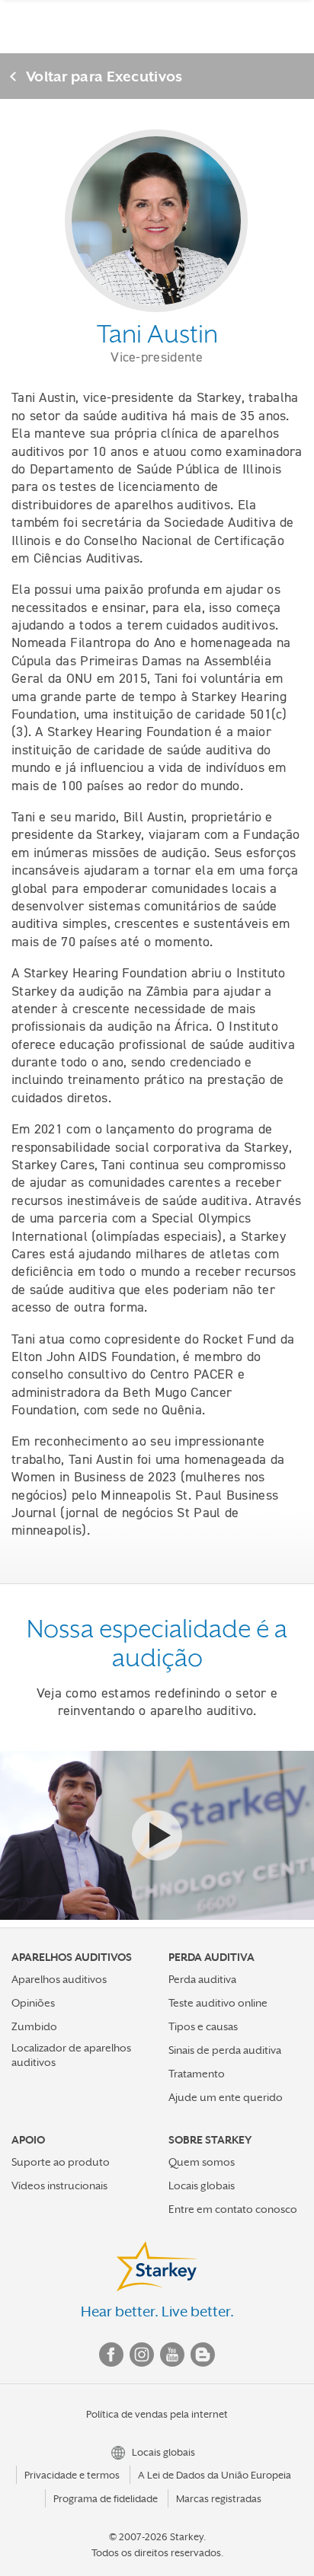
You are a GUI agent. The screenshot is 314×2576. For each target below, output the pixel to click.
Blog (203, 2354)
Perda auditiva (202, 1979)
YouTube (172, 2354)
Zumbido (34, 2026)
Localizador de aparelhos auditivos (71, 2055)
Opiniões (33, 2003)
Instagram (142, 2354)
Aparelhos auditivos (59, 1979)
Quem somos (202, 2162)
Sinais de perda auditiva (225, 2050)
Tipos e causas (203, 2026)
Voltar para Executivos (104, 76)
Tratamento (197, 2074)
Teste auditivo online (218, 2003)
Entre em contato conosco (233, 2209)
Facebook (111, 2354)
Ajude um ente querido (226, 2097)
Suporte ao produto (61, 2162)
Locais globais (202, 2185)
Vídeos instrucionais (59, 2185)
